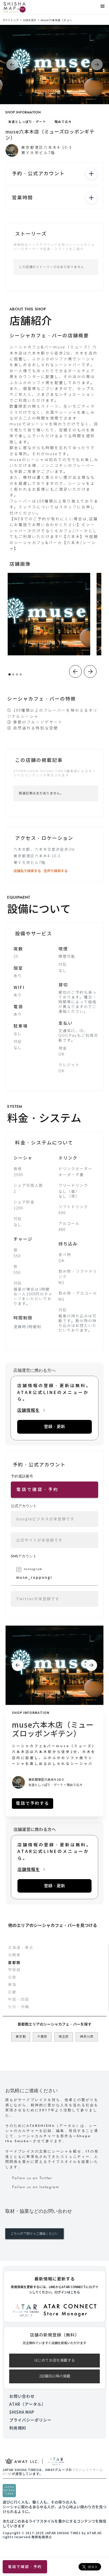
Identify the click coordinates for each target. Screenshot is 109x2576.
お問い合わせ (22, 2396)
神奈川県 (87, 2037)
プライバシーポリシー (30, 2420)
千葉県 (42, 2037)
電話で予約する (33, 1803)
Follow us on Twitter (32, 2178)
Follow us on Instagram (36, 2187)
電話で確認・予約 (25, 2567)
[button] (103, 6)
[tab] (54, 1948)
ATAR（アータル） (28, 2404)
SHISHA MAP (22, 2412)
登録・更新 (54, 1427)
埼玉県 (64, 2037)
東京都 (21, 2037)
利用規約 (18, 2428)
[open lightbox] (49, 614)
